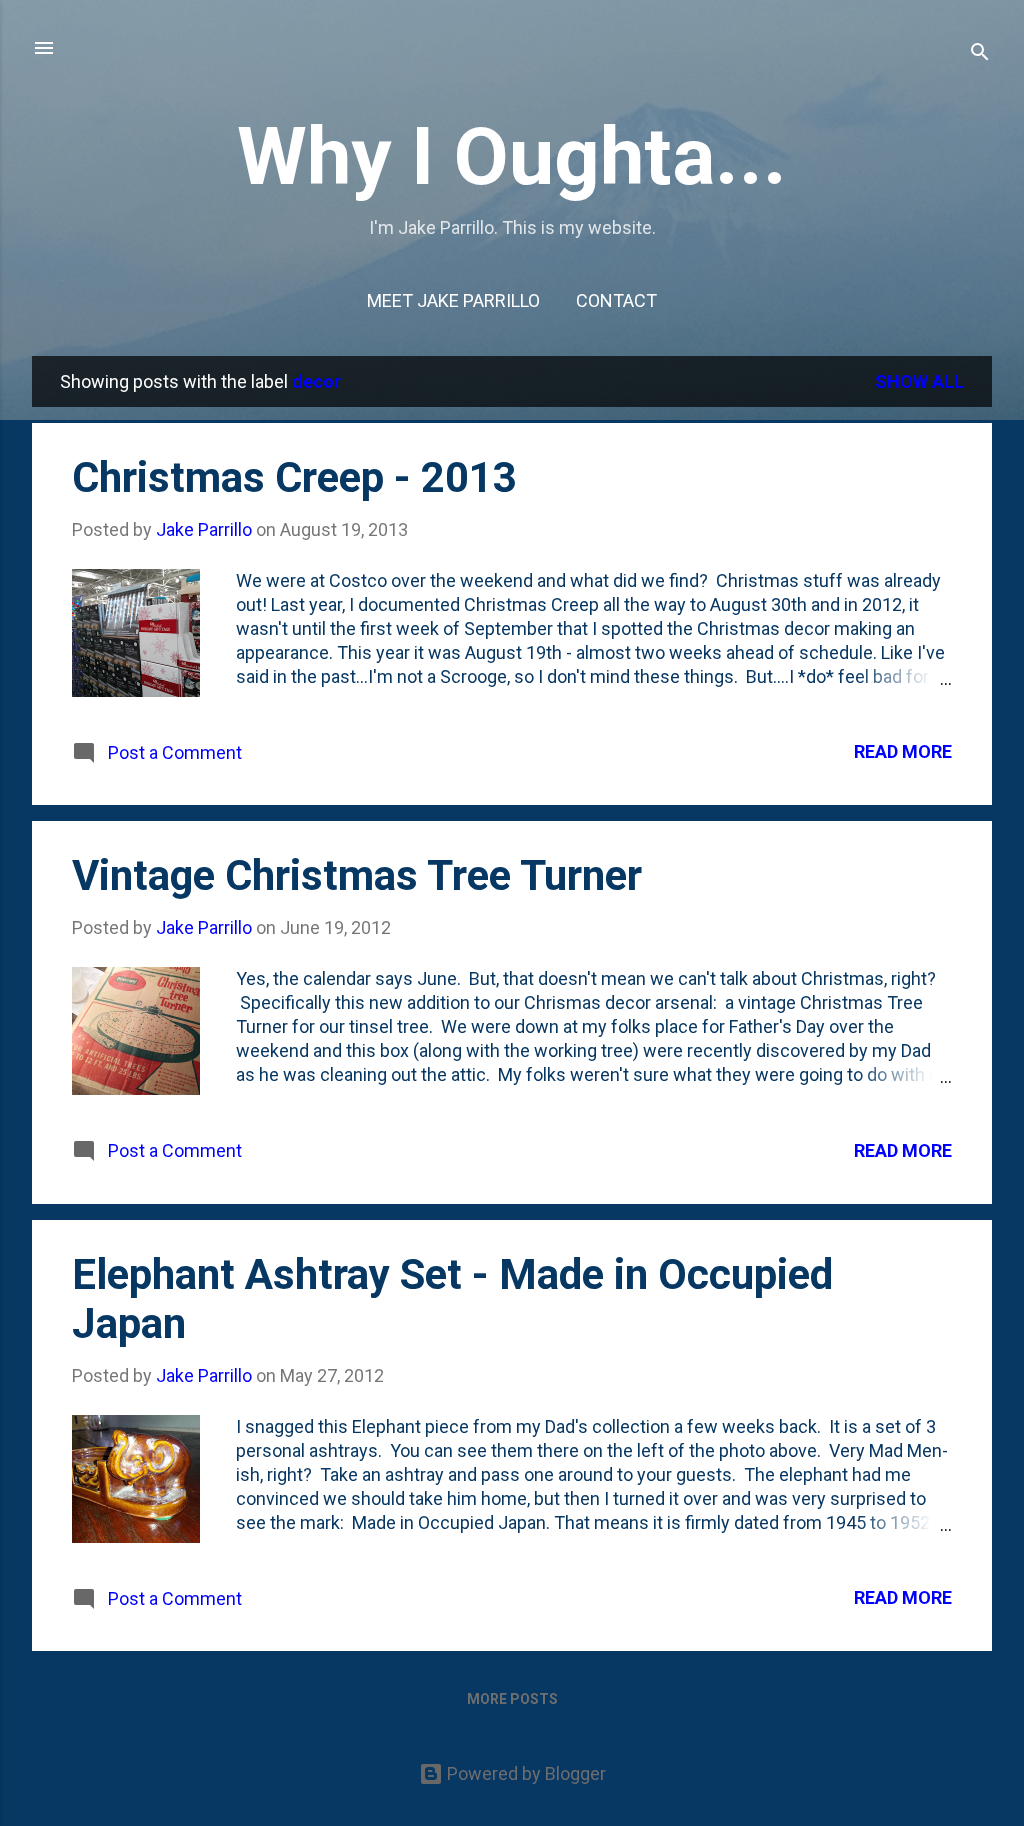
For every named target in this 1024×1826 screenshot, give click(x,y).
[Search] (980, 54)
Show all (919, 381)
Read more (903, 751)
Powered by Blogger (524, 1773)
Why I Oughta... (512, 157)
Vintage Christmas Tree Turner (357, 875)
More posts (512, 1699)
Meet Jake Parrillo (453, 300)
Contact (616, 300)
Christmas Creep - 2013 (294, 477)
